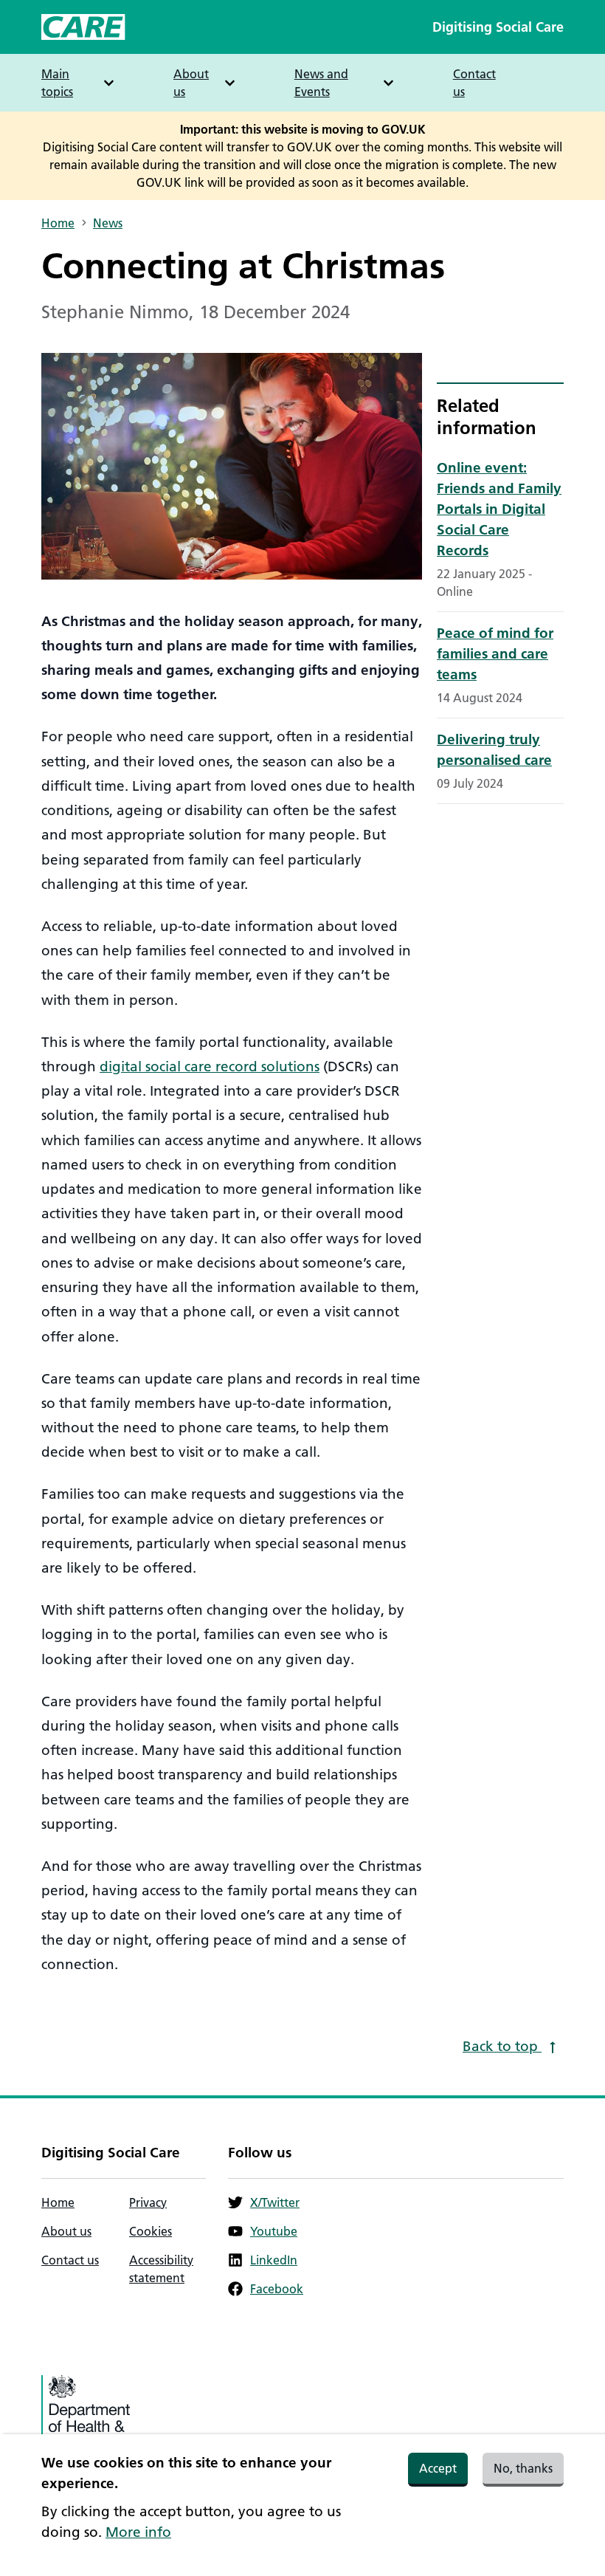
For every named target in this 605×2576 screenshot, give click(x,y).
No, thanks (523, 2468)
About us (66, 2231)
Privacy (148, 2202)
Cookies (151, 2231)
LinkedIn (274, 2260)
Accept (438, 2468)
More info (138, 2532)
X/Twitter (275, 2202)
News (108, 223)
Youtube (274, 2231)
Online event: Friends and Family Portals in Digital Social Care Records (499, 509)
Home (58, 223)
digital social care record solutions (210, 1067)
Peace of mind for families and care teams (495, 654)
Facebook (277, 2289)
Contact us (474, 83)
